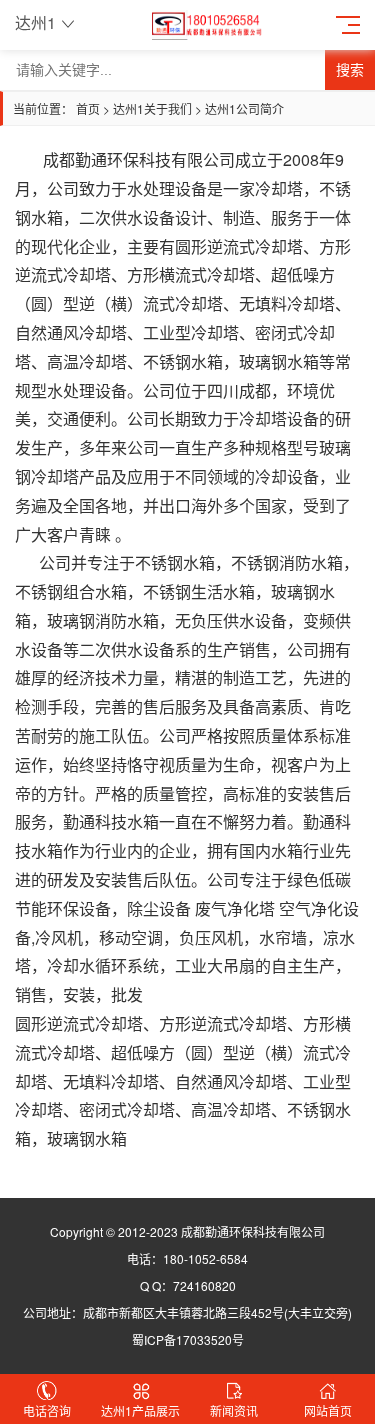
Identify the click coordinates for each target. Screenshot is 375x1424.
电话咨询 (47, 1410)
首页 (88, 108)
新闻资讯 (234, 1410)
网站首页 (328, 1410)
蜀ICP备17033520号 (188, 1339)
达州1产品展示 (140, 1410)
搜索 (350, 70)
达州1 (35, 22)
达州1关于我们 (152, 108)
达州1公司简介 (244, 108)
